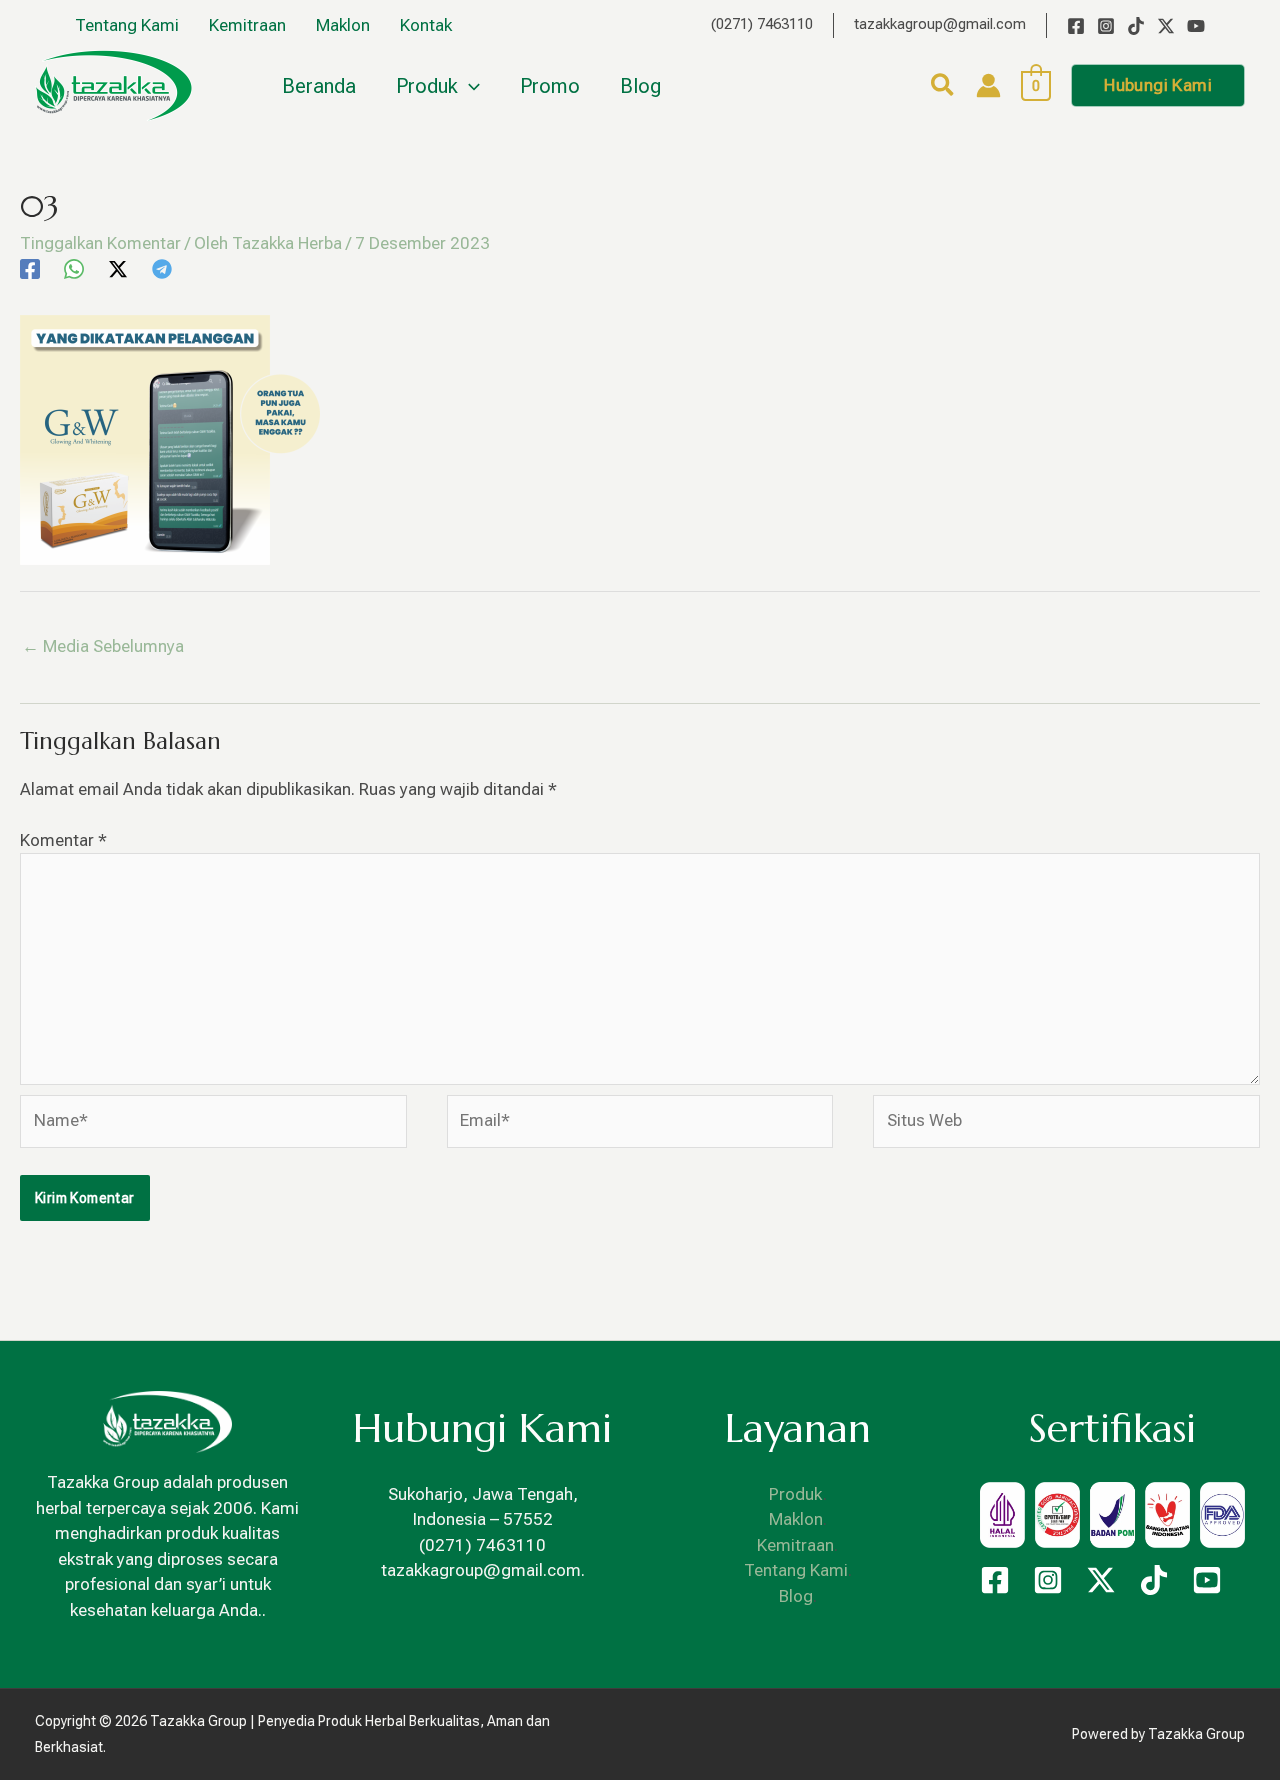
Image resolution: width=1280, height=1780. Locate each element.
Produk (796, 1494)
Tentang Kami (796, 1570)
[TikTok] (1136, 26)
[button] (943, 88)
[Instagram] (1106, 26)
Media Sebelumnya (103, 646)
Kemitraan (795, 1545)
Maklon (796, 1519)
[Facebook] (1076, 26)
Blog (796, 1596)
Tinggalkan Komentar (100, 243)
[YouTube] (1196, 26)
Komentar (63, 840)
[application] (469, 86)
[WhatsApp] (74, 269)
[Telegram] (162, 269)
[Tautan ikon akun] (988, 85)
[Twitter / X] (1166, 26)
